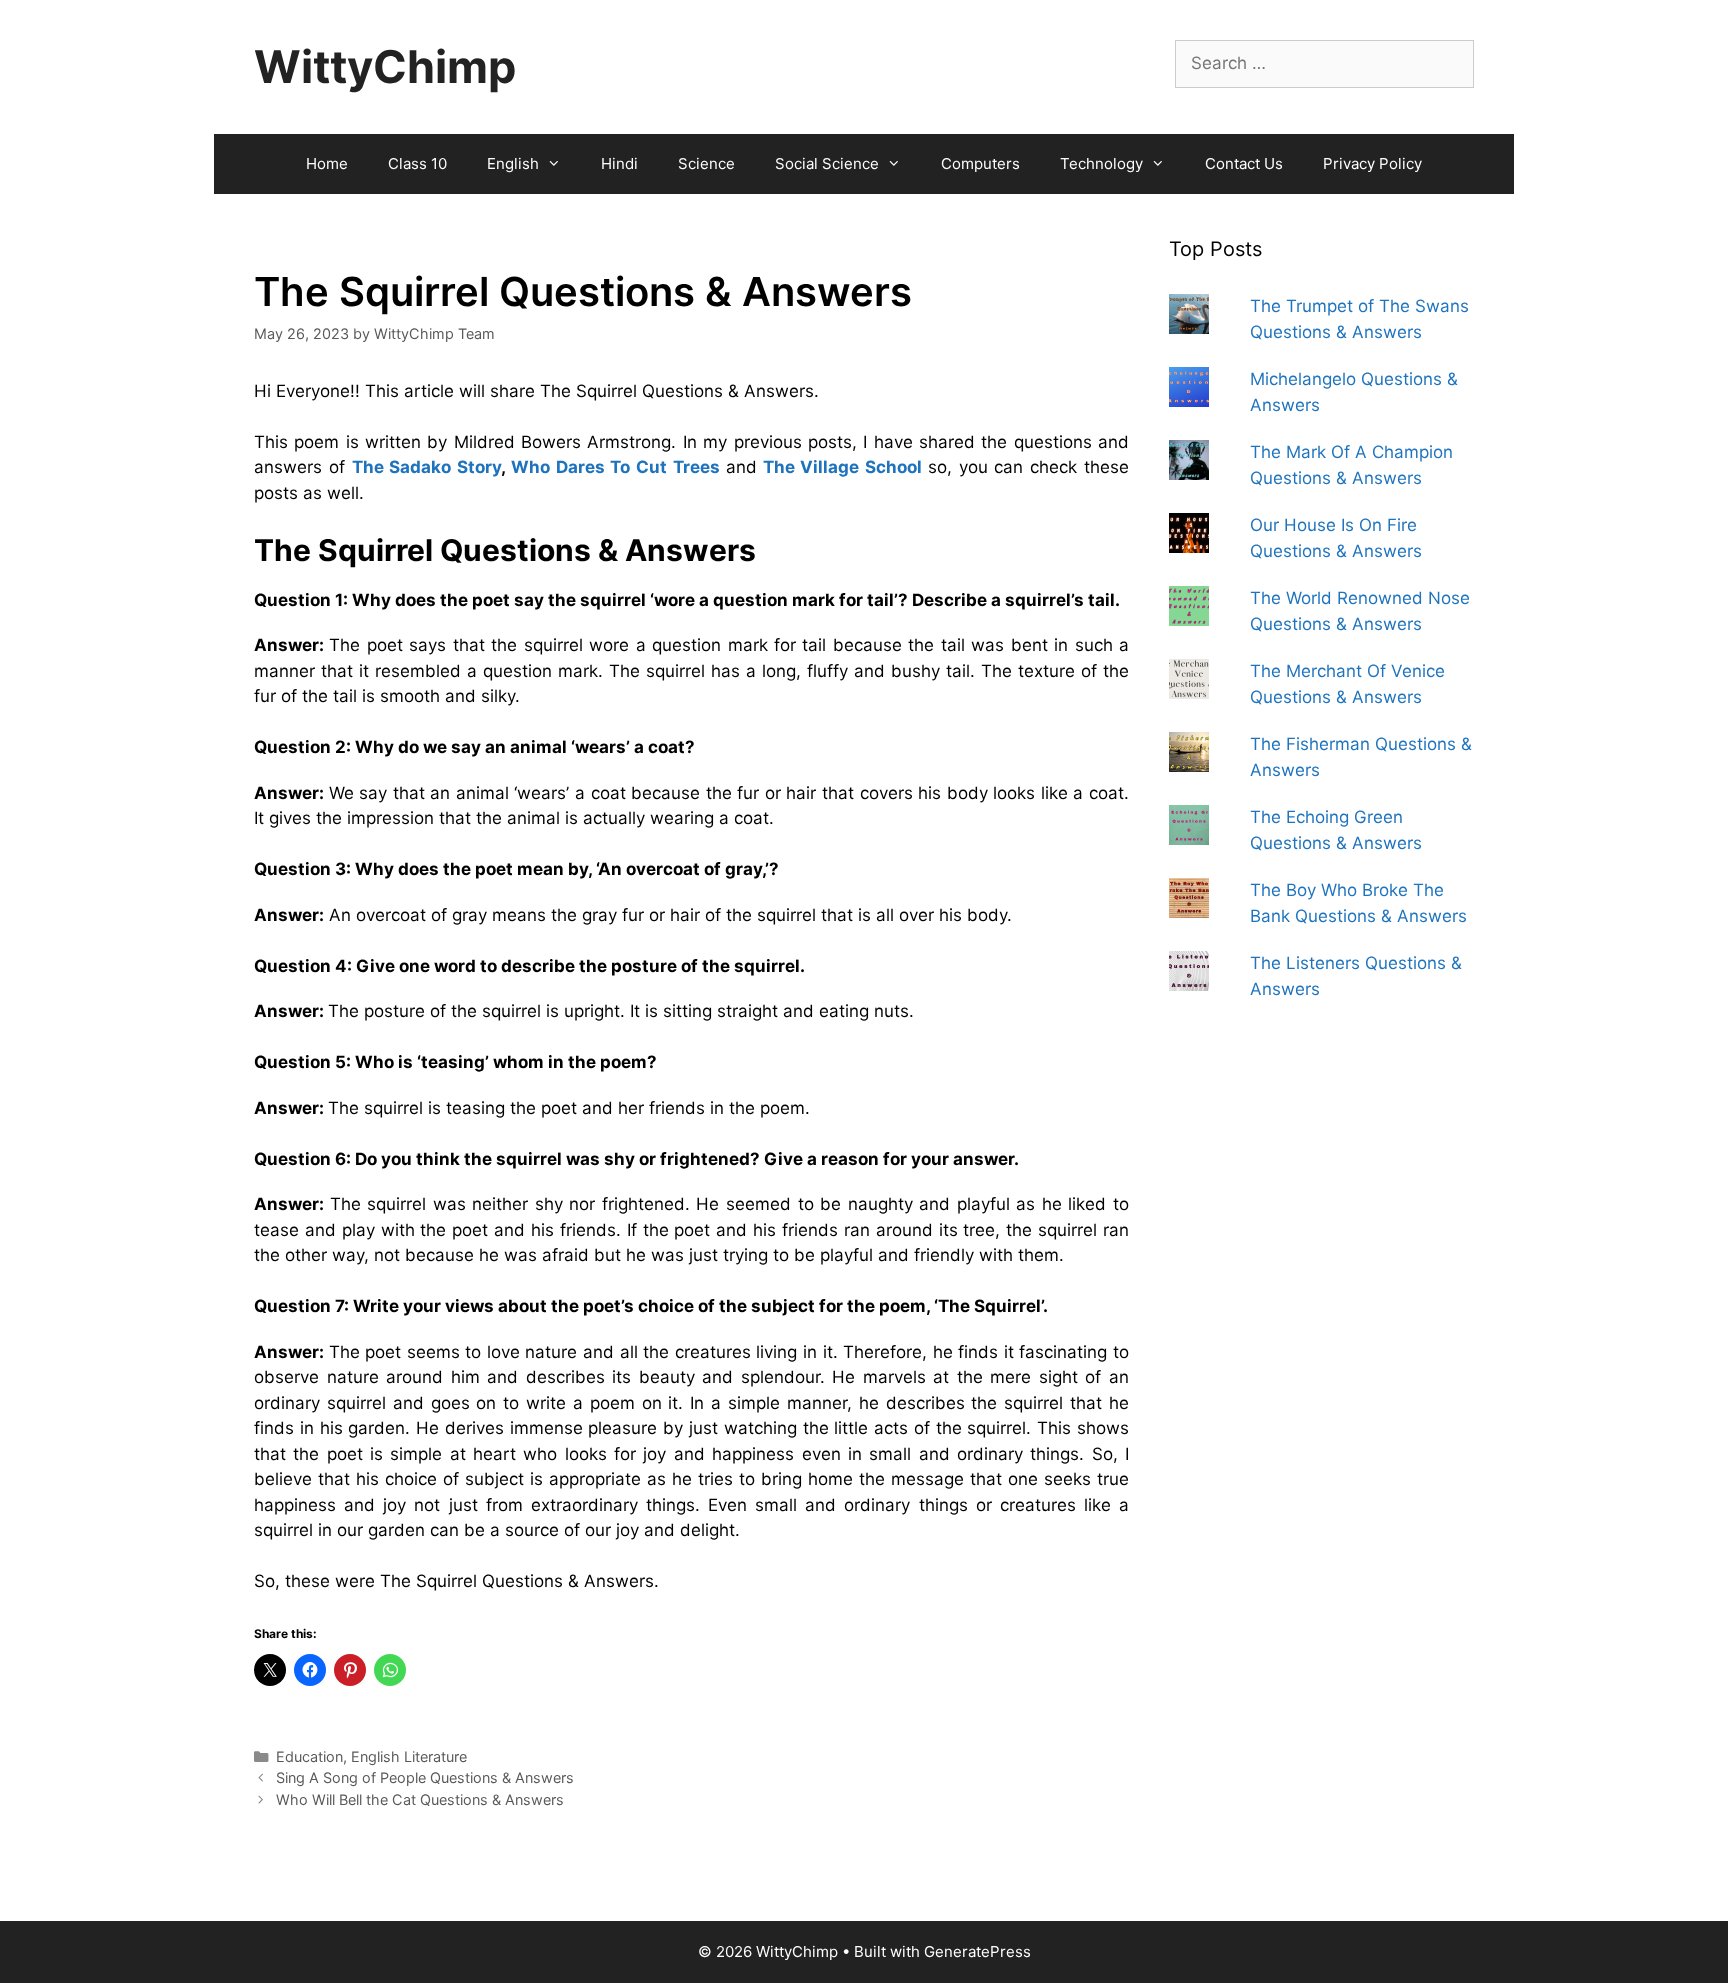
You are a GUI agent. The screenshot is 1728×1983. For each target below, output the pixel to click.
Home (327, 163)
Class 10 (417, 163)
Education (309, 1756)
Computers (980, 163)
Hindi (619, 163)
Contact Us (1244, 163)
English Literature (409, 1756)
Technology (1101, 163)
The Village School (843, 467)
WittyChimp (385, 66)
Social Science (827, 163)
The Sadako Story (427, 467)
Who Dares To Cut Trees (615, 467)
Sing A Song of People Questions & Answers (425, 1777)
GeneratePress (977, 1951)
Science (706, 163)
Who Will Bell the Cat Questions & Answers (420, 1799)
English (513, 163)
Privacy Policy (1372, 163)
